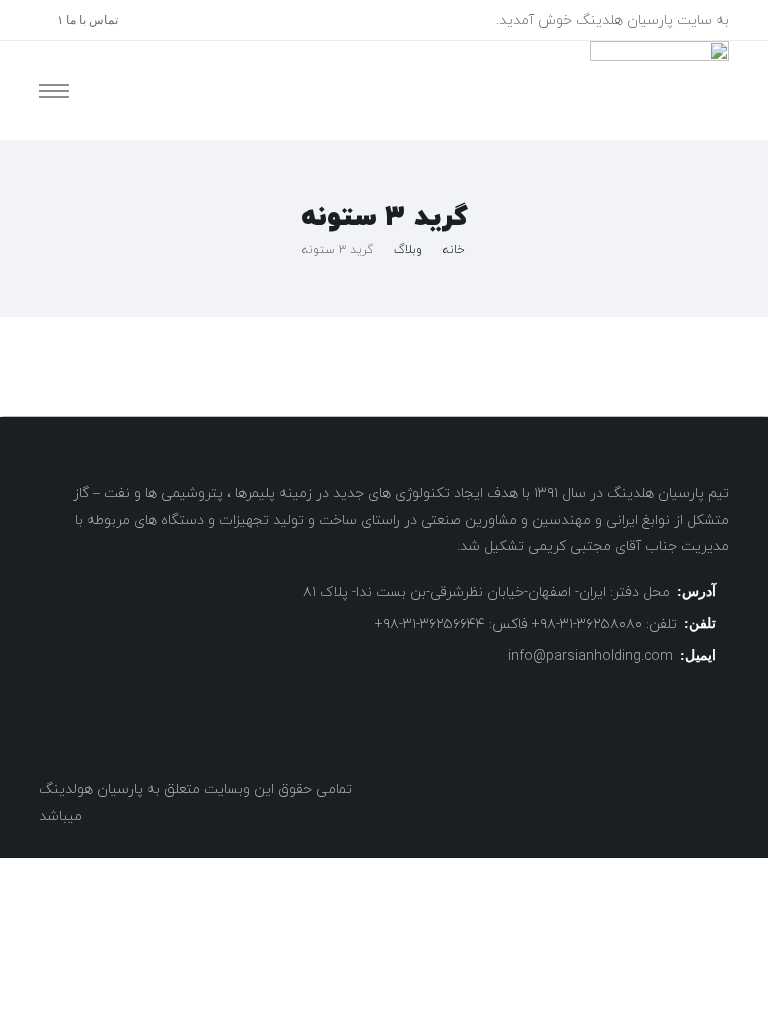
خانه (454, 250)
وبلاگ (408, 250)
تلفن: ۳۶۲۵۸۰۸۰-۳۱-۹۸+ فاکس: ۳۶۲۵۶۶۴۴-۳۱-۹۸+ (526, 624)
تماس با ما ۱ (87, 20)
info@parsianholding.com (590, 656)
